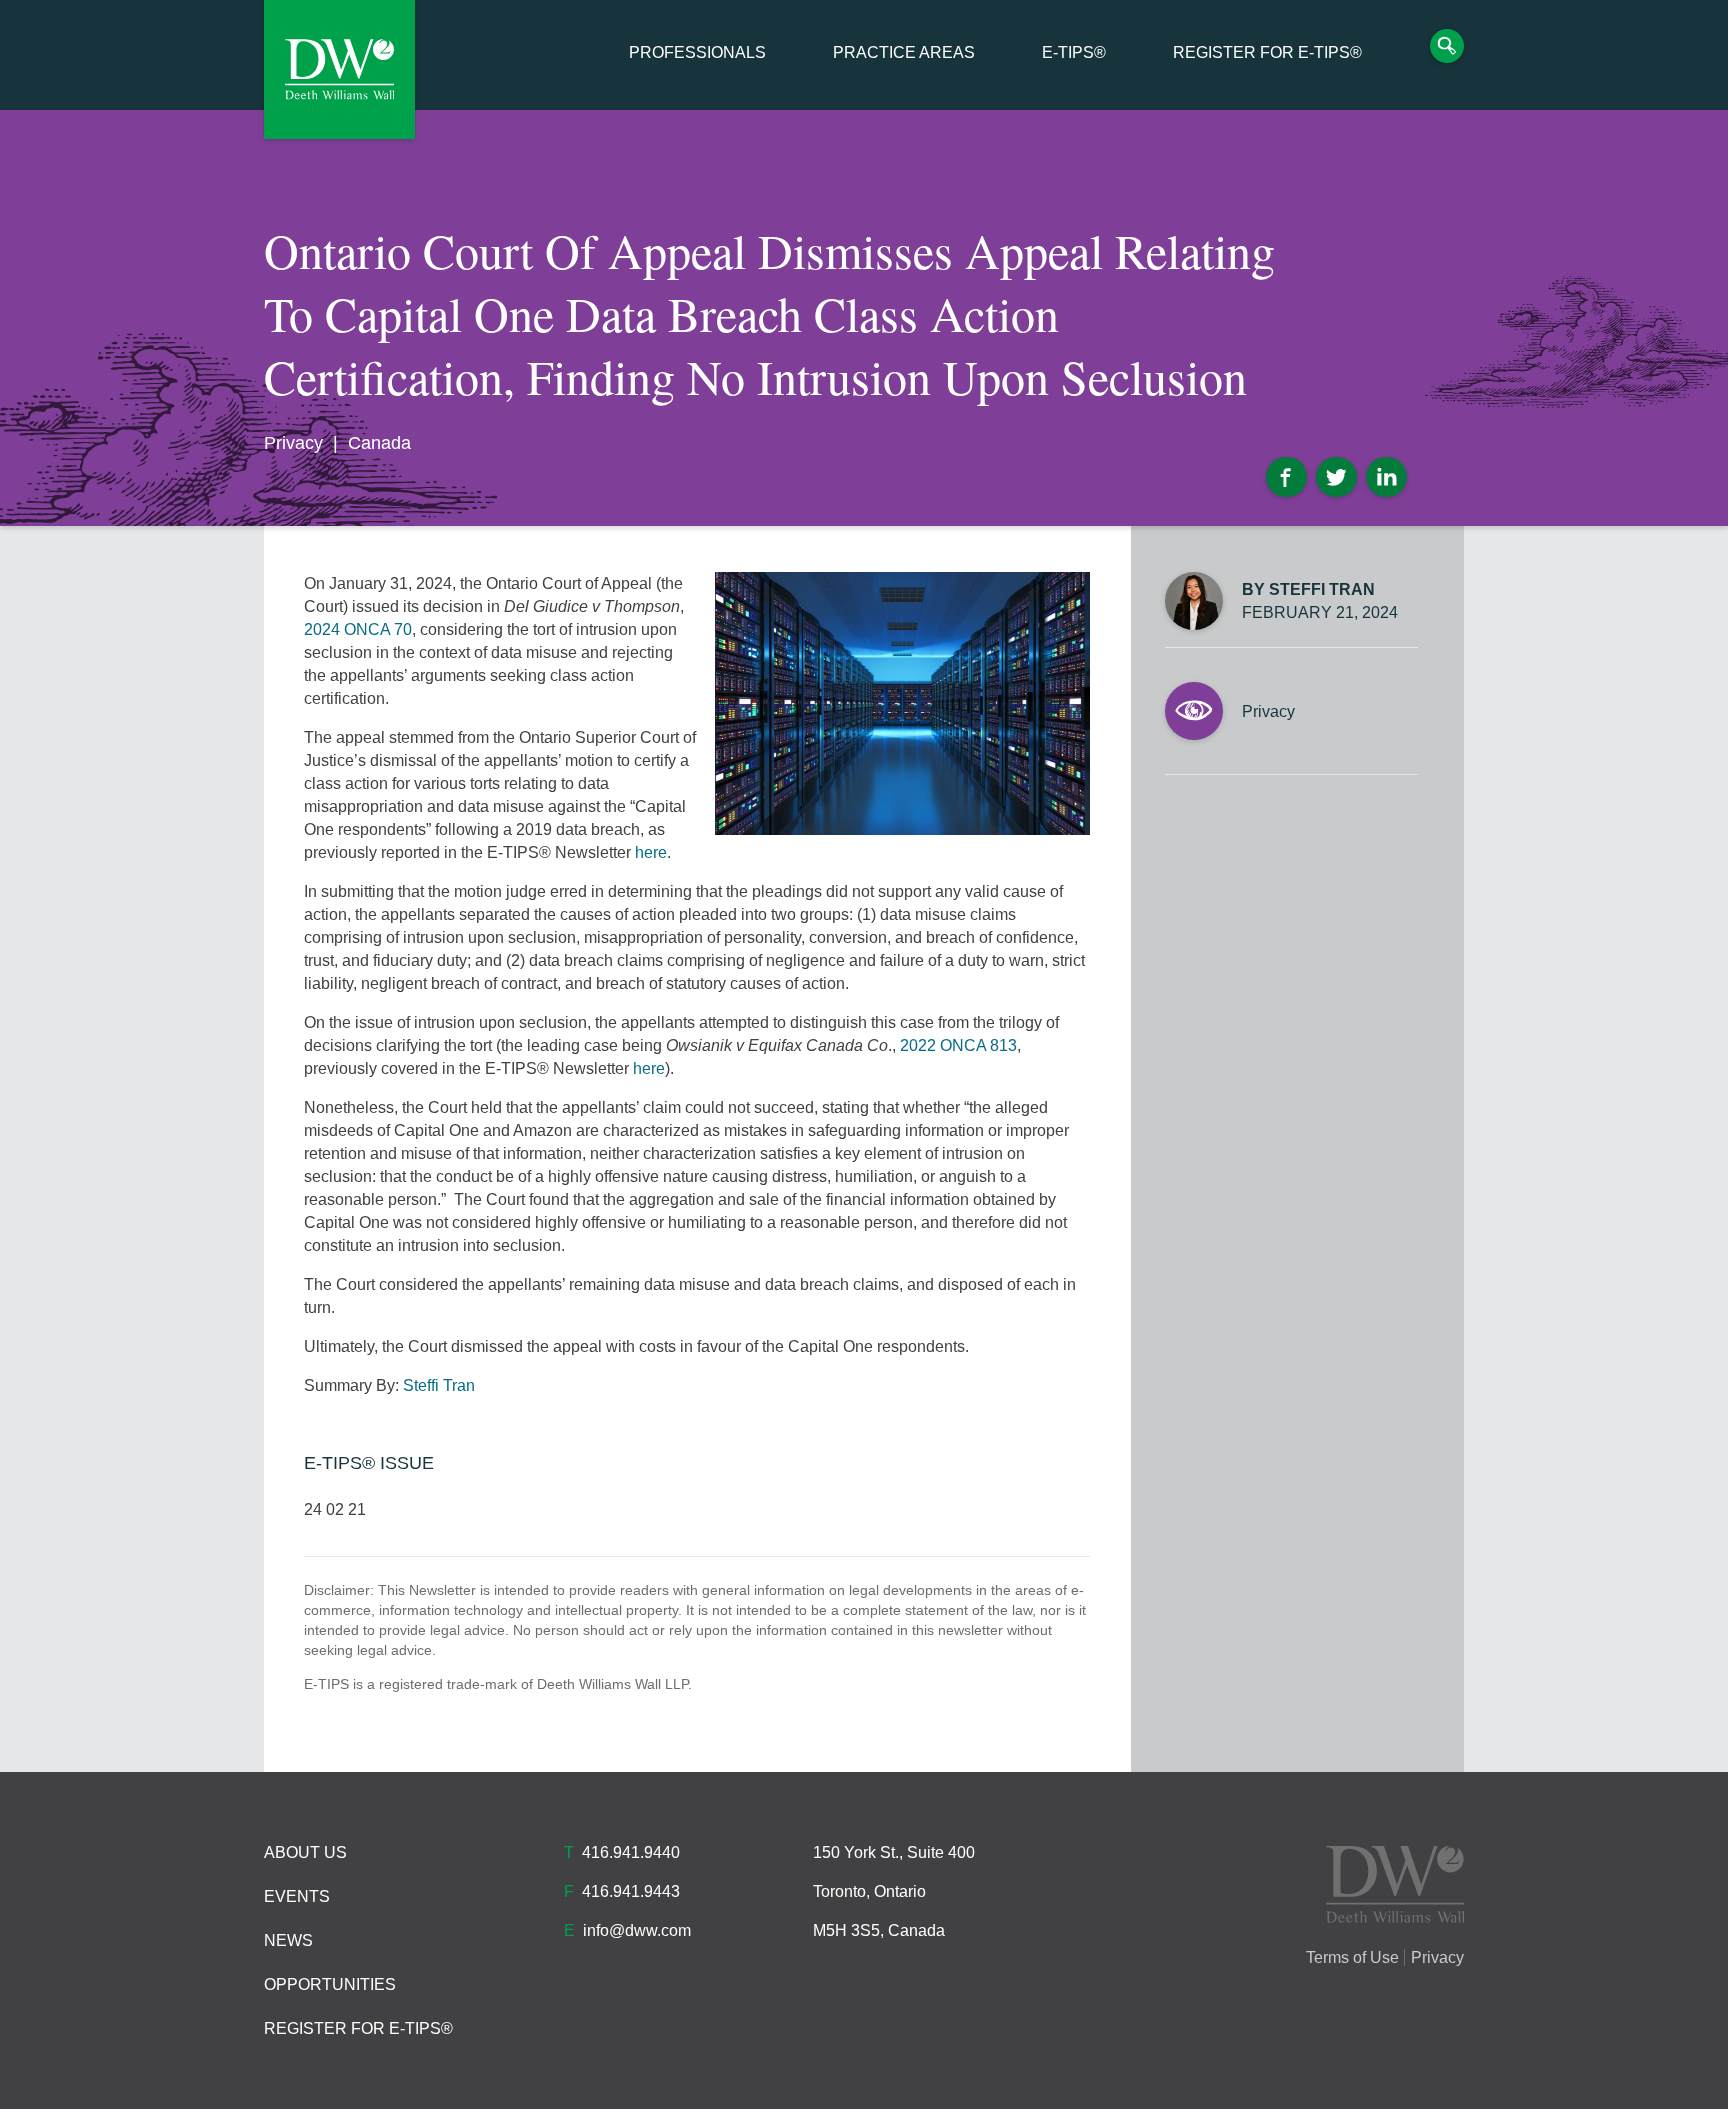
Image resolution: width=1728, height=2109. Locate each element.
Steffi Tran (439, 1385)
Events (297, 1896)
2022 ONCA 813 (958, 1045)
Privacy (293, 443)
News (288, 1940)
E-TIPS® (1074, 53)
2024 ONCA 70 (358, 629)
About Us (305, 1852)
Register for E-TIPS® (1267, 53)
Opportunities (330, 1984)
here (651, 852)
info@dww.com (637, 1930)
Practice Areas (904, 53)
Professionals (697, 53)
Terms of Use (1352, 1957)
